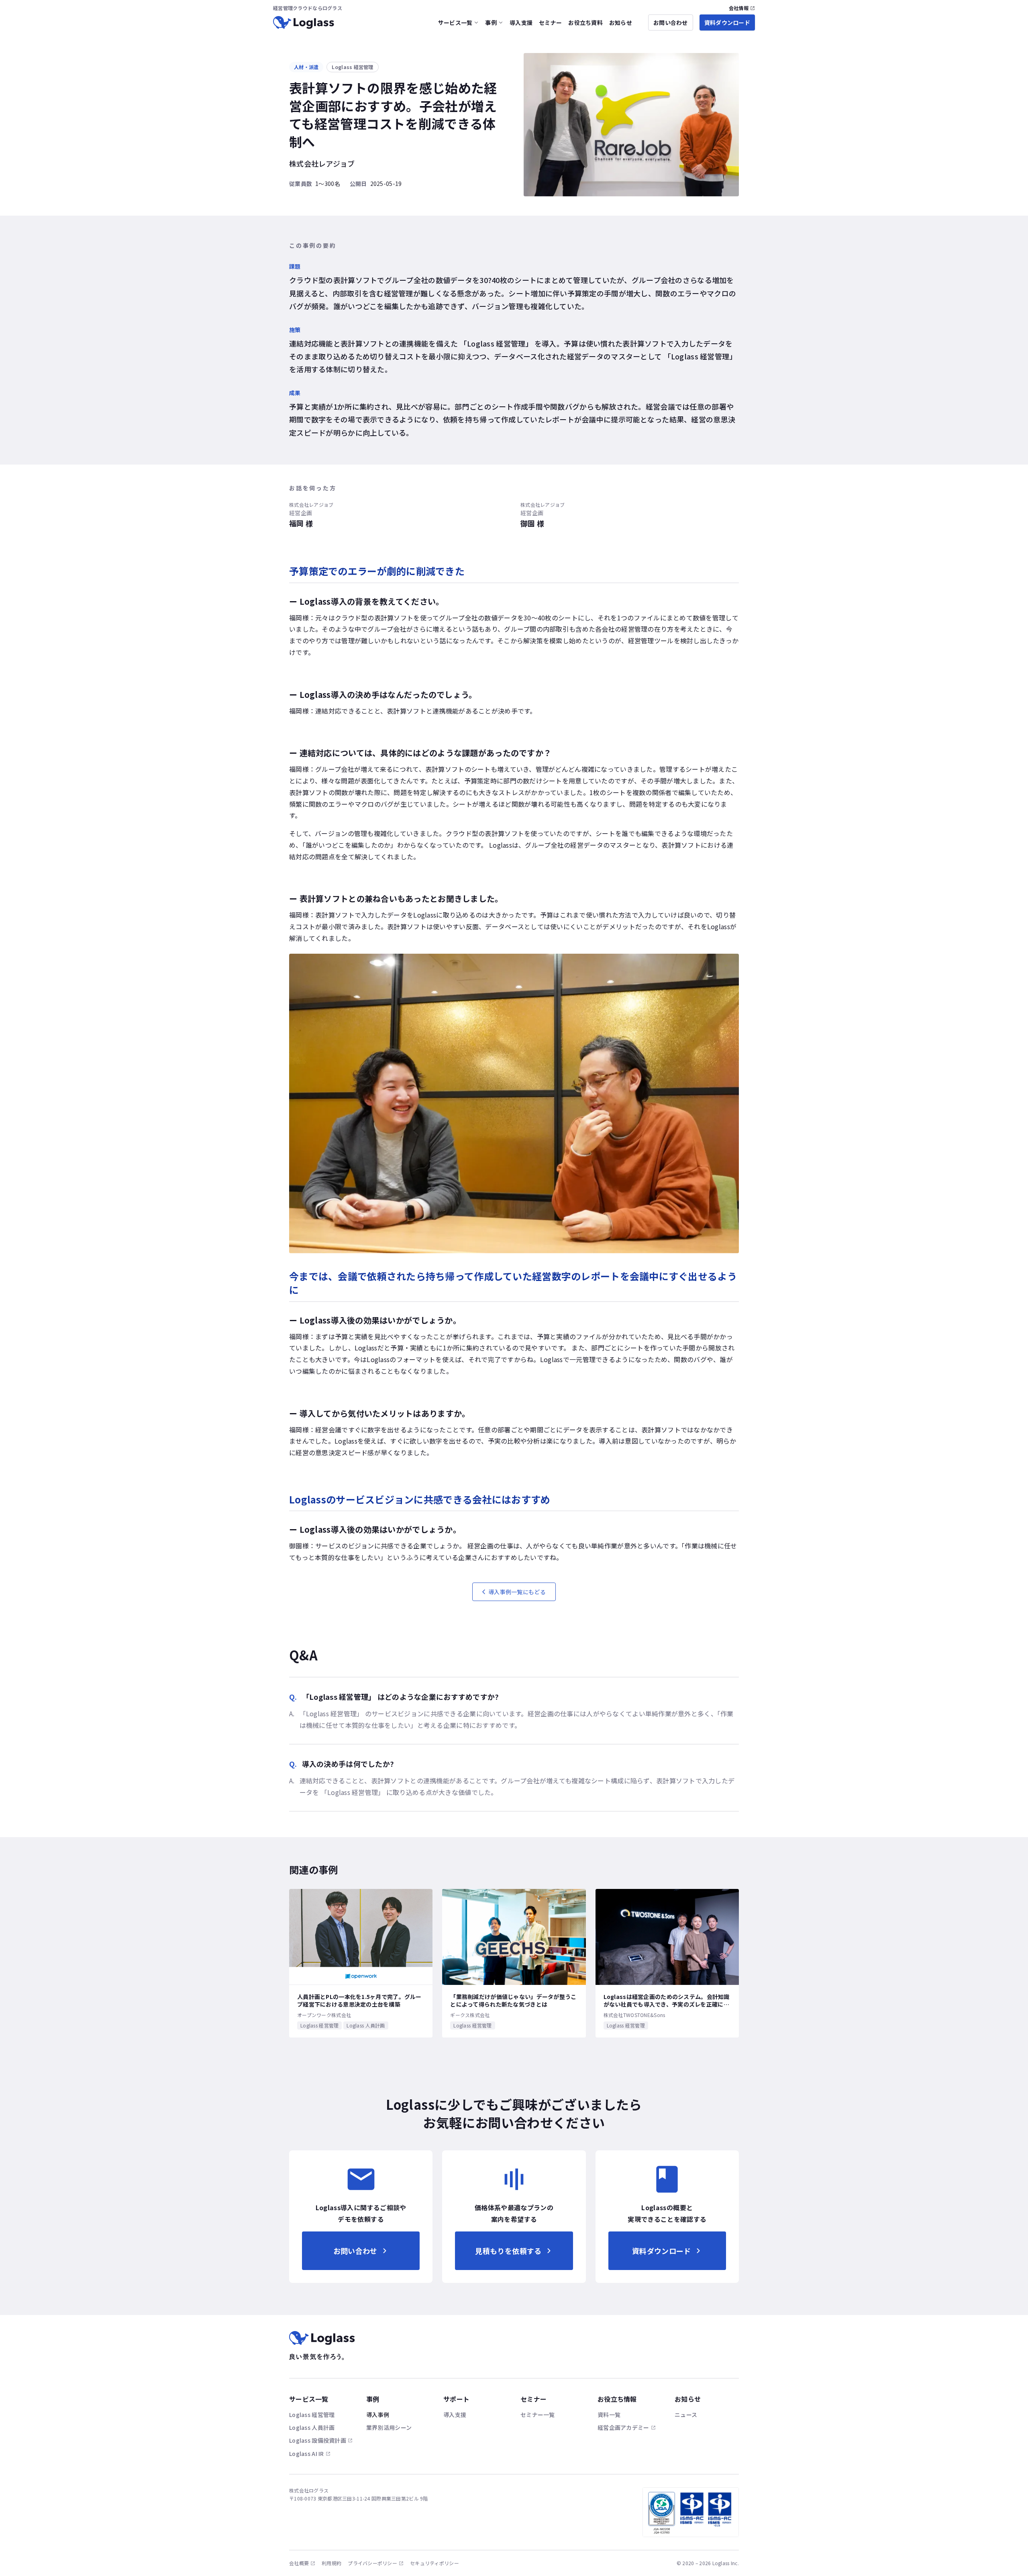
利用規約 (331, 2563)
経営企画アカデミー (623, 2427)
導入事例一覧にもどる (517, 1592)
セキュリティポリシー (434, 2563)
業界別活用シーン (389, 2427)
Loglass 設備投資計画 (318, 2440)
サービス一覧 (455, 22)
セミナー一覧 (538, 2415)
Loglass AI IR (307, 2454)
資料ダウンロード (727, 22)
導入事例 (378, 2415)
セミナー (550, 22)
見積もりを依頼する (508, 2251)
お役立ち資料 (585, 22)
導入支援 (521, 22)
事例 (491, 22)
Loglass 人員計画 (312, 2427)
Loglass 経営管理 (312, 2415)
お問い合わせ (671, 22)
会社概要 (299, 2563)
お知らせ (621, 22)
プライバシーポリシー (372, 2563)
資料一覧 (609, 2415)
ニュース (686, 2415)
